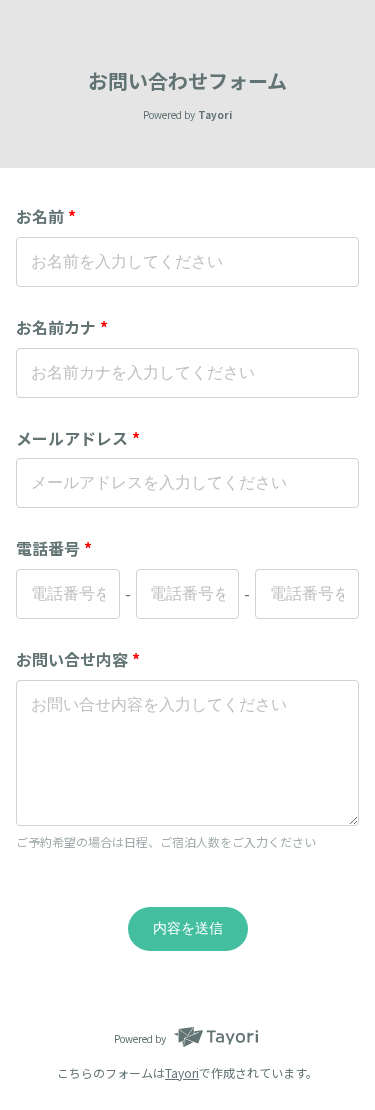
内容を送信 (188, 928)
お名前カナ (62, 327)
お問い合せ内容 (78, 659)
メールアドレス (78, 438)
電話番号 (54, 548)
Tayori (182, 1072)
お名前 (46, 216)
